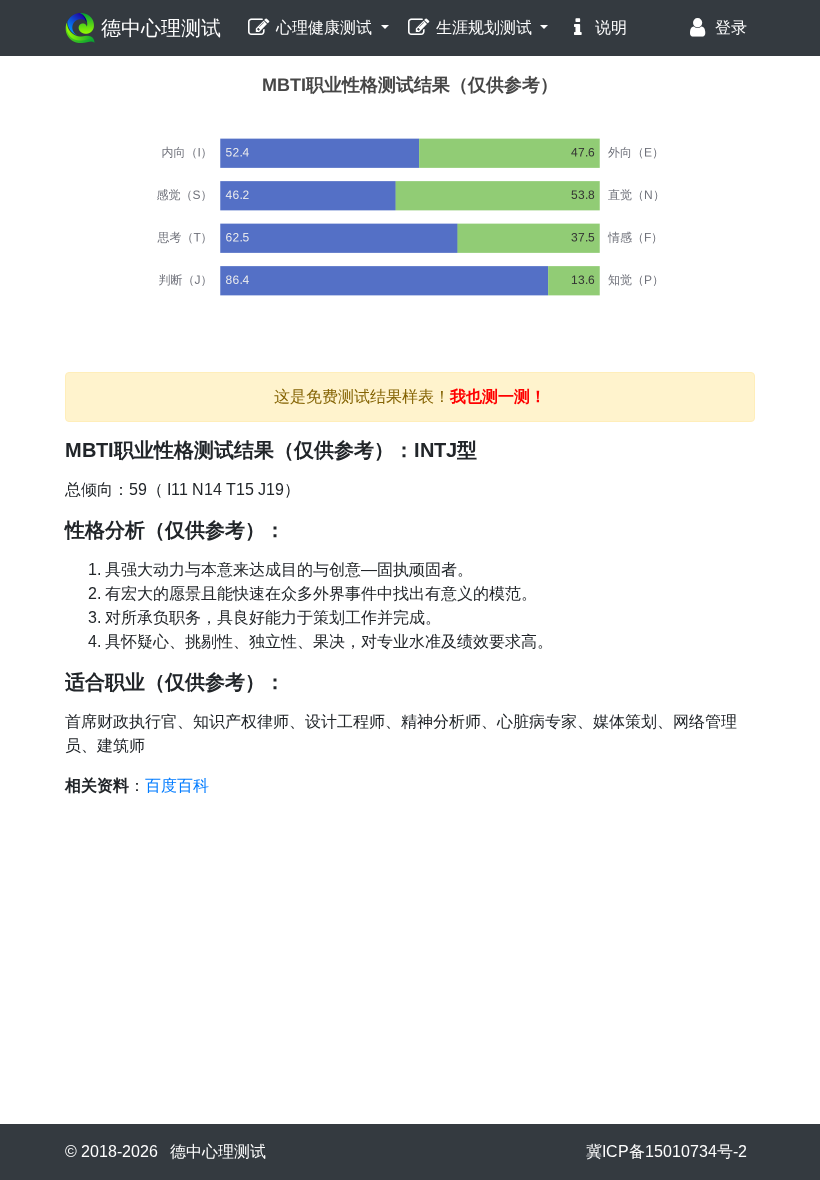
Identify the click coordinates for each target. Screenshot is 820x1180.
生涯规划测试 (484, 27)
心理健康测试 (324, 27)
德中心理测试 (158, 28)
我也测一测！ (498, 396)
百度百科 (177, 785)
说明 (609, 27)
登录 (729, 27)
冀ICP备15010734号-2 (666, 1151)
